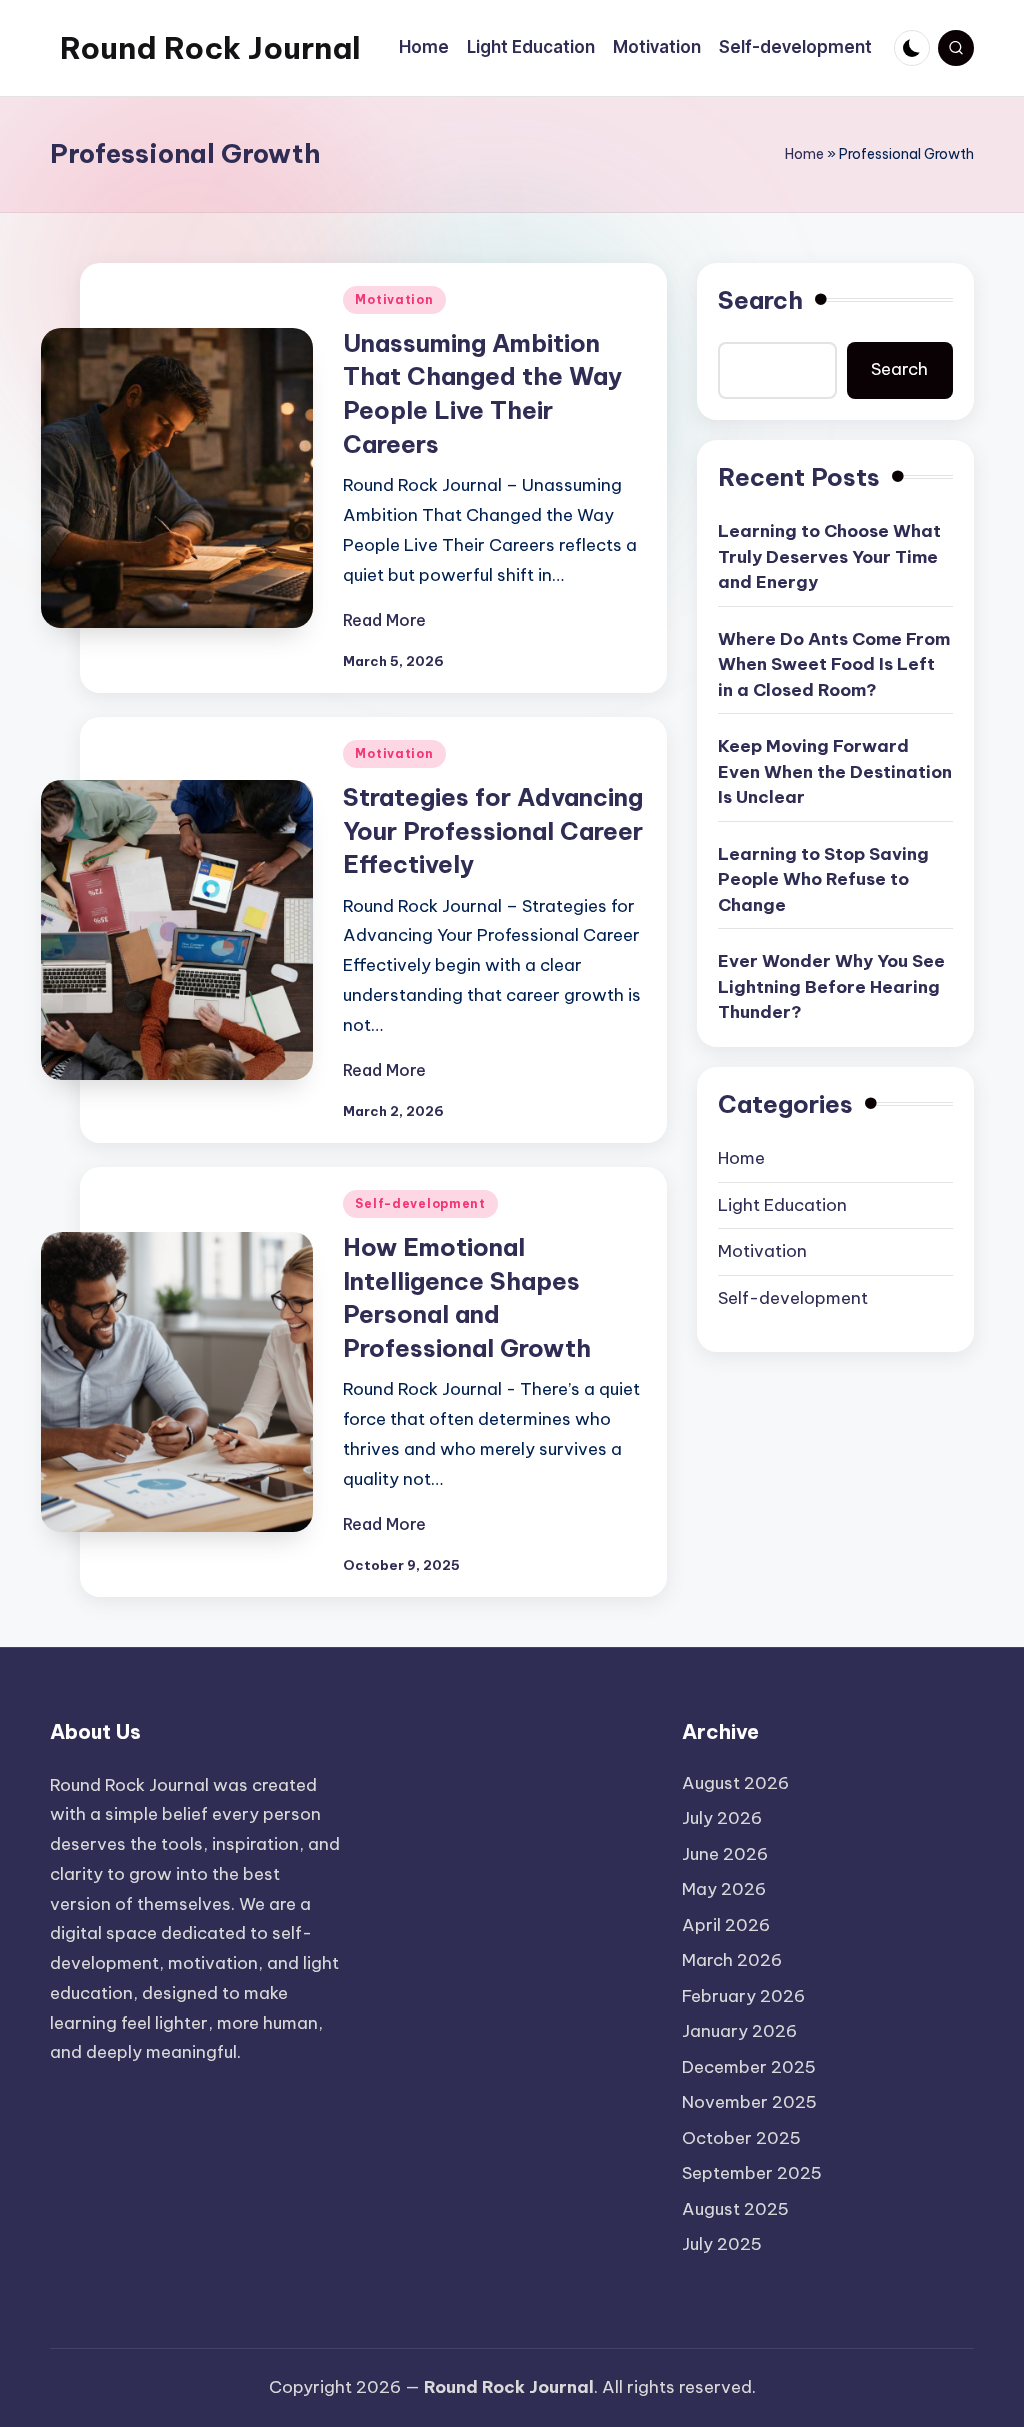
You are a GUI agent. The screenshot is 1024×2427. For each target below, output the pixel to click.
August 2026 (735, 1783)
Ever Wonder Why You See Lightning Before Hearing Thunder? (831, 986)
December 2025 (749, 2067)
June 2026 (725, 1854)
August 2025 (735, 2209)
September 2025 (752, 2173)
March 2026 (732, 1960)
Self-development (420, 1203)
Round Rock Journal (210, 48)
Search (760, 300)
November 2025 (749, 2102)
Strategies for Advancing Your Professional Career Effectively (493, 830)
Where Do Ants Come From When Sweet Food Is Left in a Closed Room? (834, 664)
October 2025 (741, 2138)
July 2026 (722, 1818)
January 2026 (739, 2031)
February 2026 (743, 1996)
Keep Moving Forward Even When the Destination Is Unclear (835, 771)
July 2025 (722, 2244)
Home (804, 154)
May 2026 (724, 1889)
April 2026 (726, 1925)
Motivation (394, 299)
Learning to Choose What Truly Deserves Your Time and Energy (829, 556)
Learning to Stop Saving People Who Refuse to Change (823, 879)
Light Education (782, 1205)
